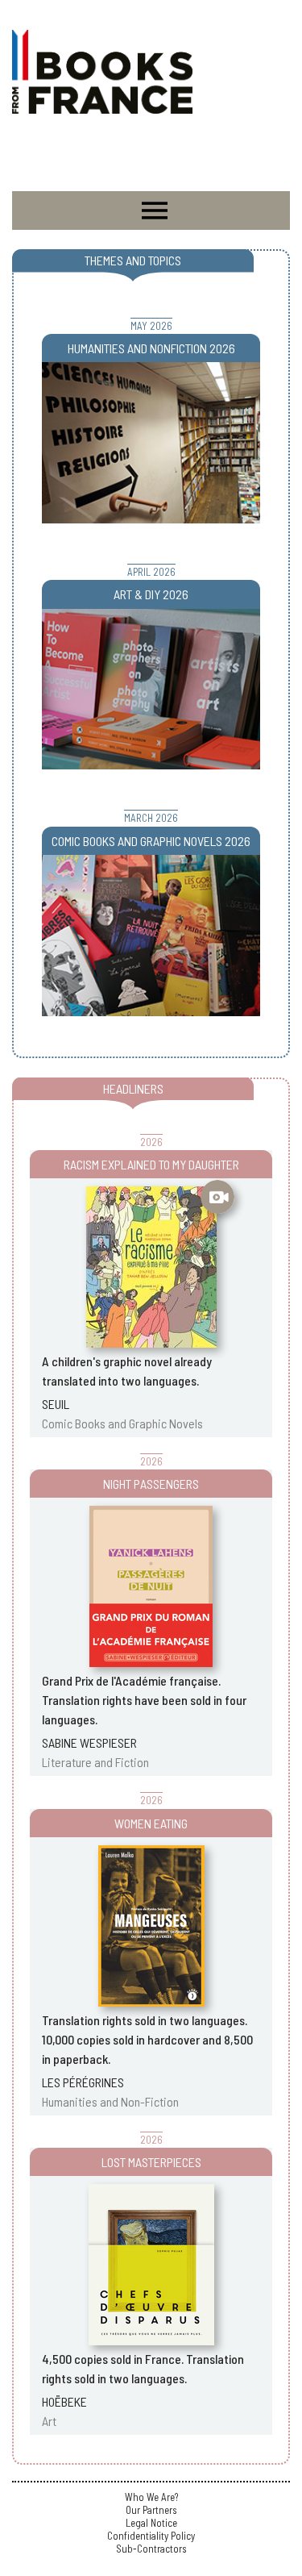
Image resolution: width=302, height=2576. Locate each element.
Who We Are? (151, 2497)
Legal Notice (151, 2523)
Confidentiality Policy (151, 2536)
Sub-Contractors (151, 2549)
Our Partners (151, 2510)
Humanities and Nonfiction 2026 (151, 348)
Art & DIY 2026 (151, 594)
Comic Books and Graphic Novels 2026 (151, 841)
